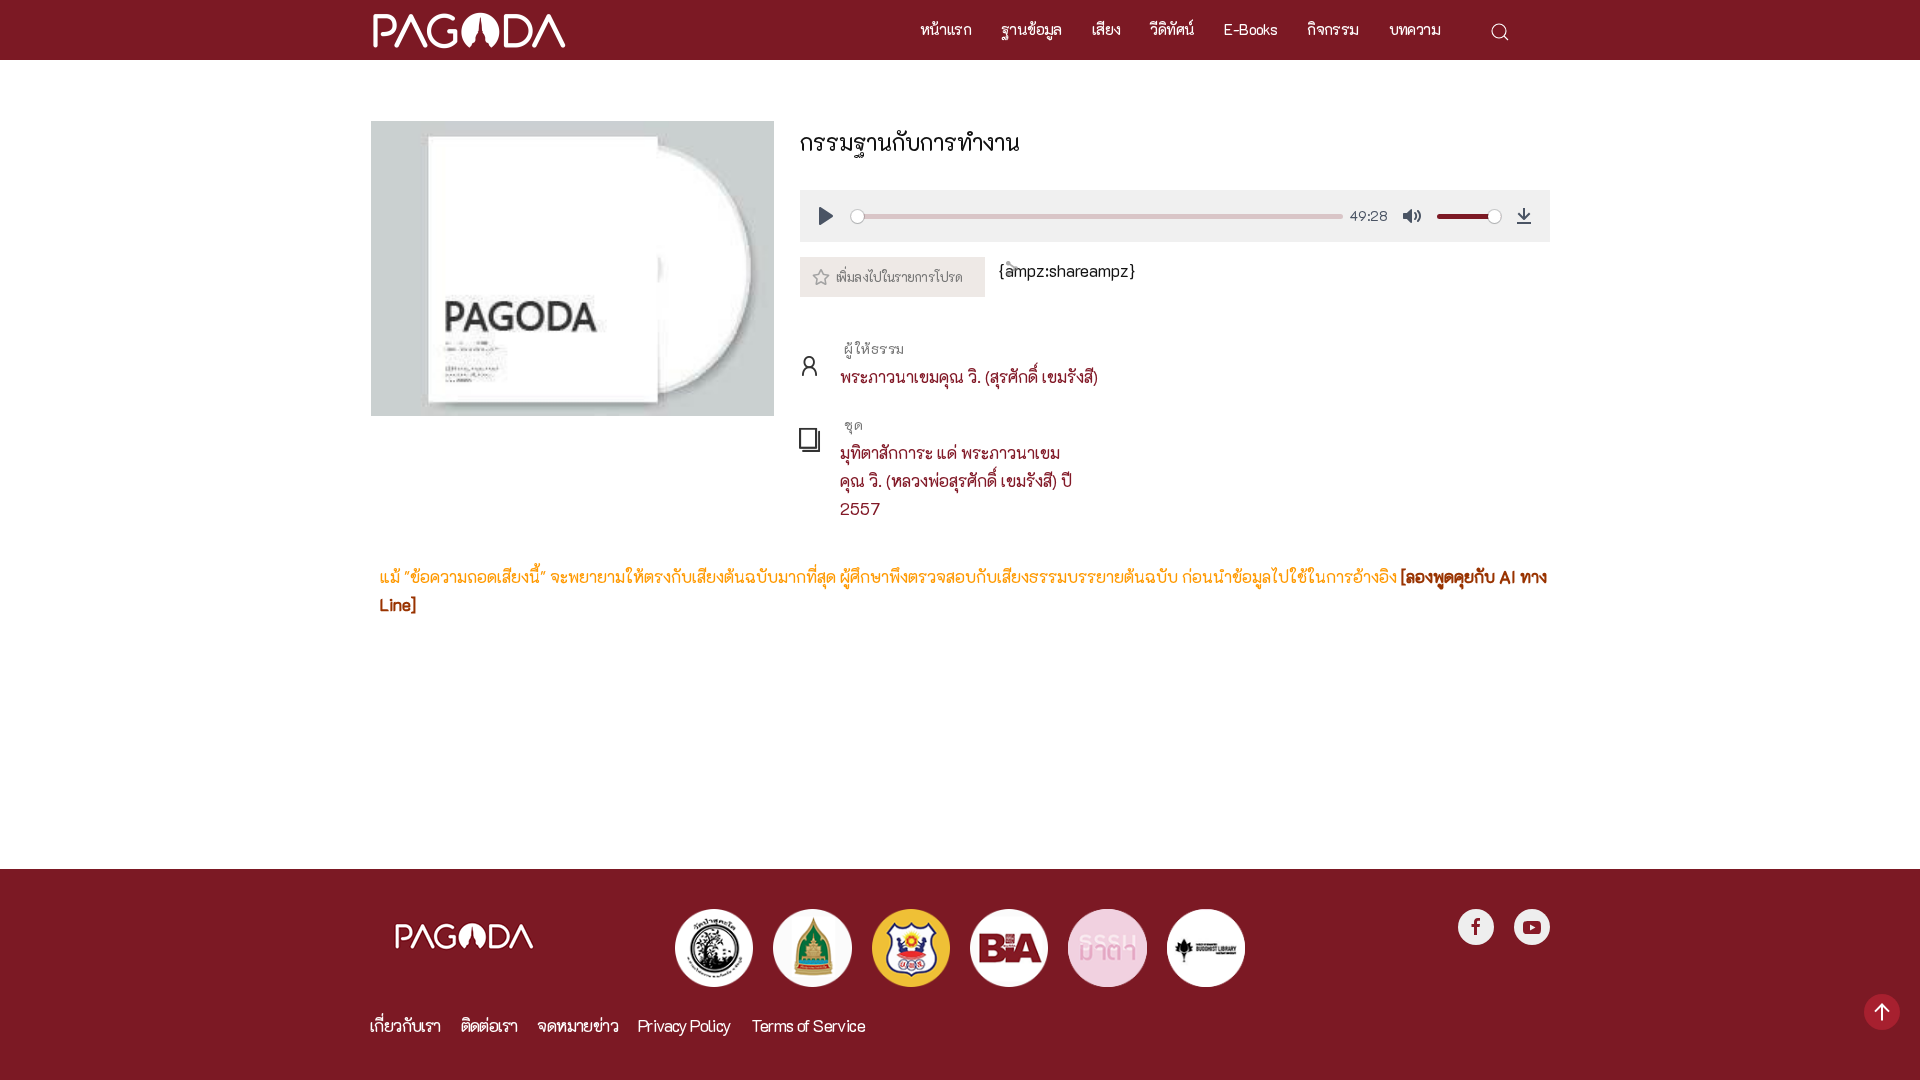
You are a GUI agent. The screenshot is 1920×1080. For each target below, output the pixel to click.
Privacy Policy (684, 1025)
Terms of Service (808, 1025)
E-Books (1250, 29)
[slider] (1096, 216)
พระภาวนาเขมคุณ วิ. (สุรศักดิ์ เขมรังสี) (969, 376)
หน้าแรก (945, 29)
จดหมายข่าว (577, 1025)
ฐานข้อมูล (1031, 29)
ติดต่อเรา (489, 1025)
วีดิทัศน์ (1172, 29)
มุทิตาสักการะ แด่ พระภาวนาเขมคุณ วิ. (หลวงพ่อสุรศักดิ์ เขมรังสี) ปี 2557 (956, 480)
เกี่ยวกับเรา (405, 1025)
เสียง (1106, 29)
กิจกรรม (1332, 29)
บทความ (1414, 29)
